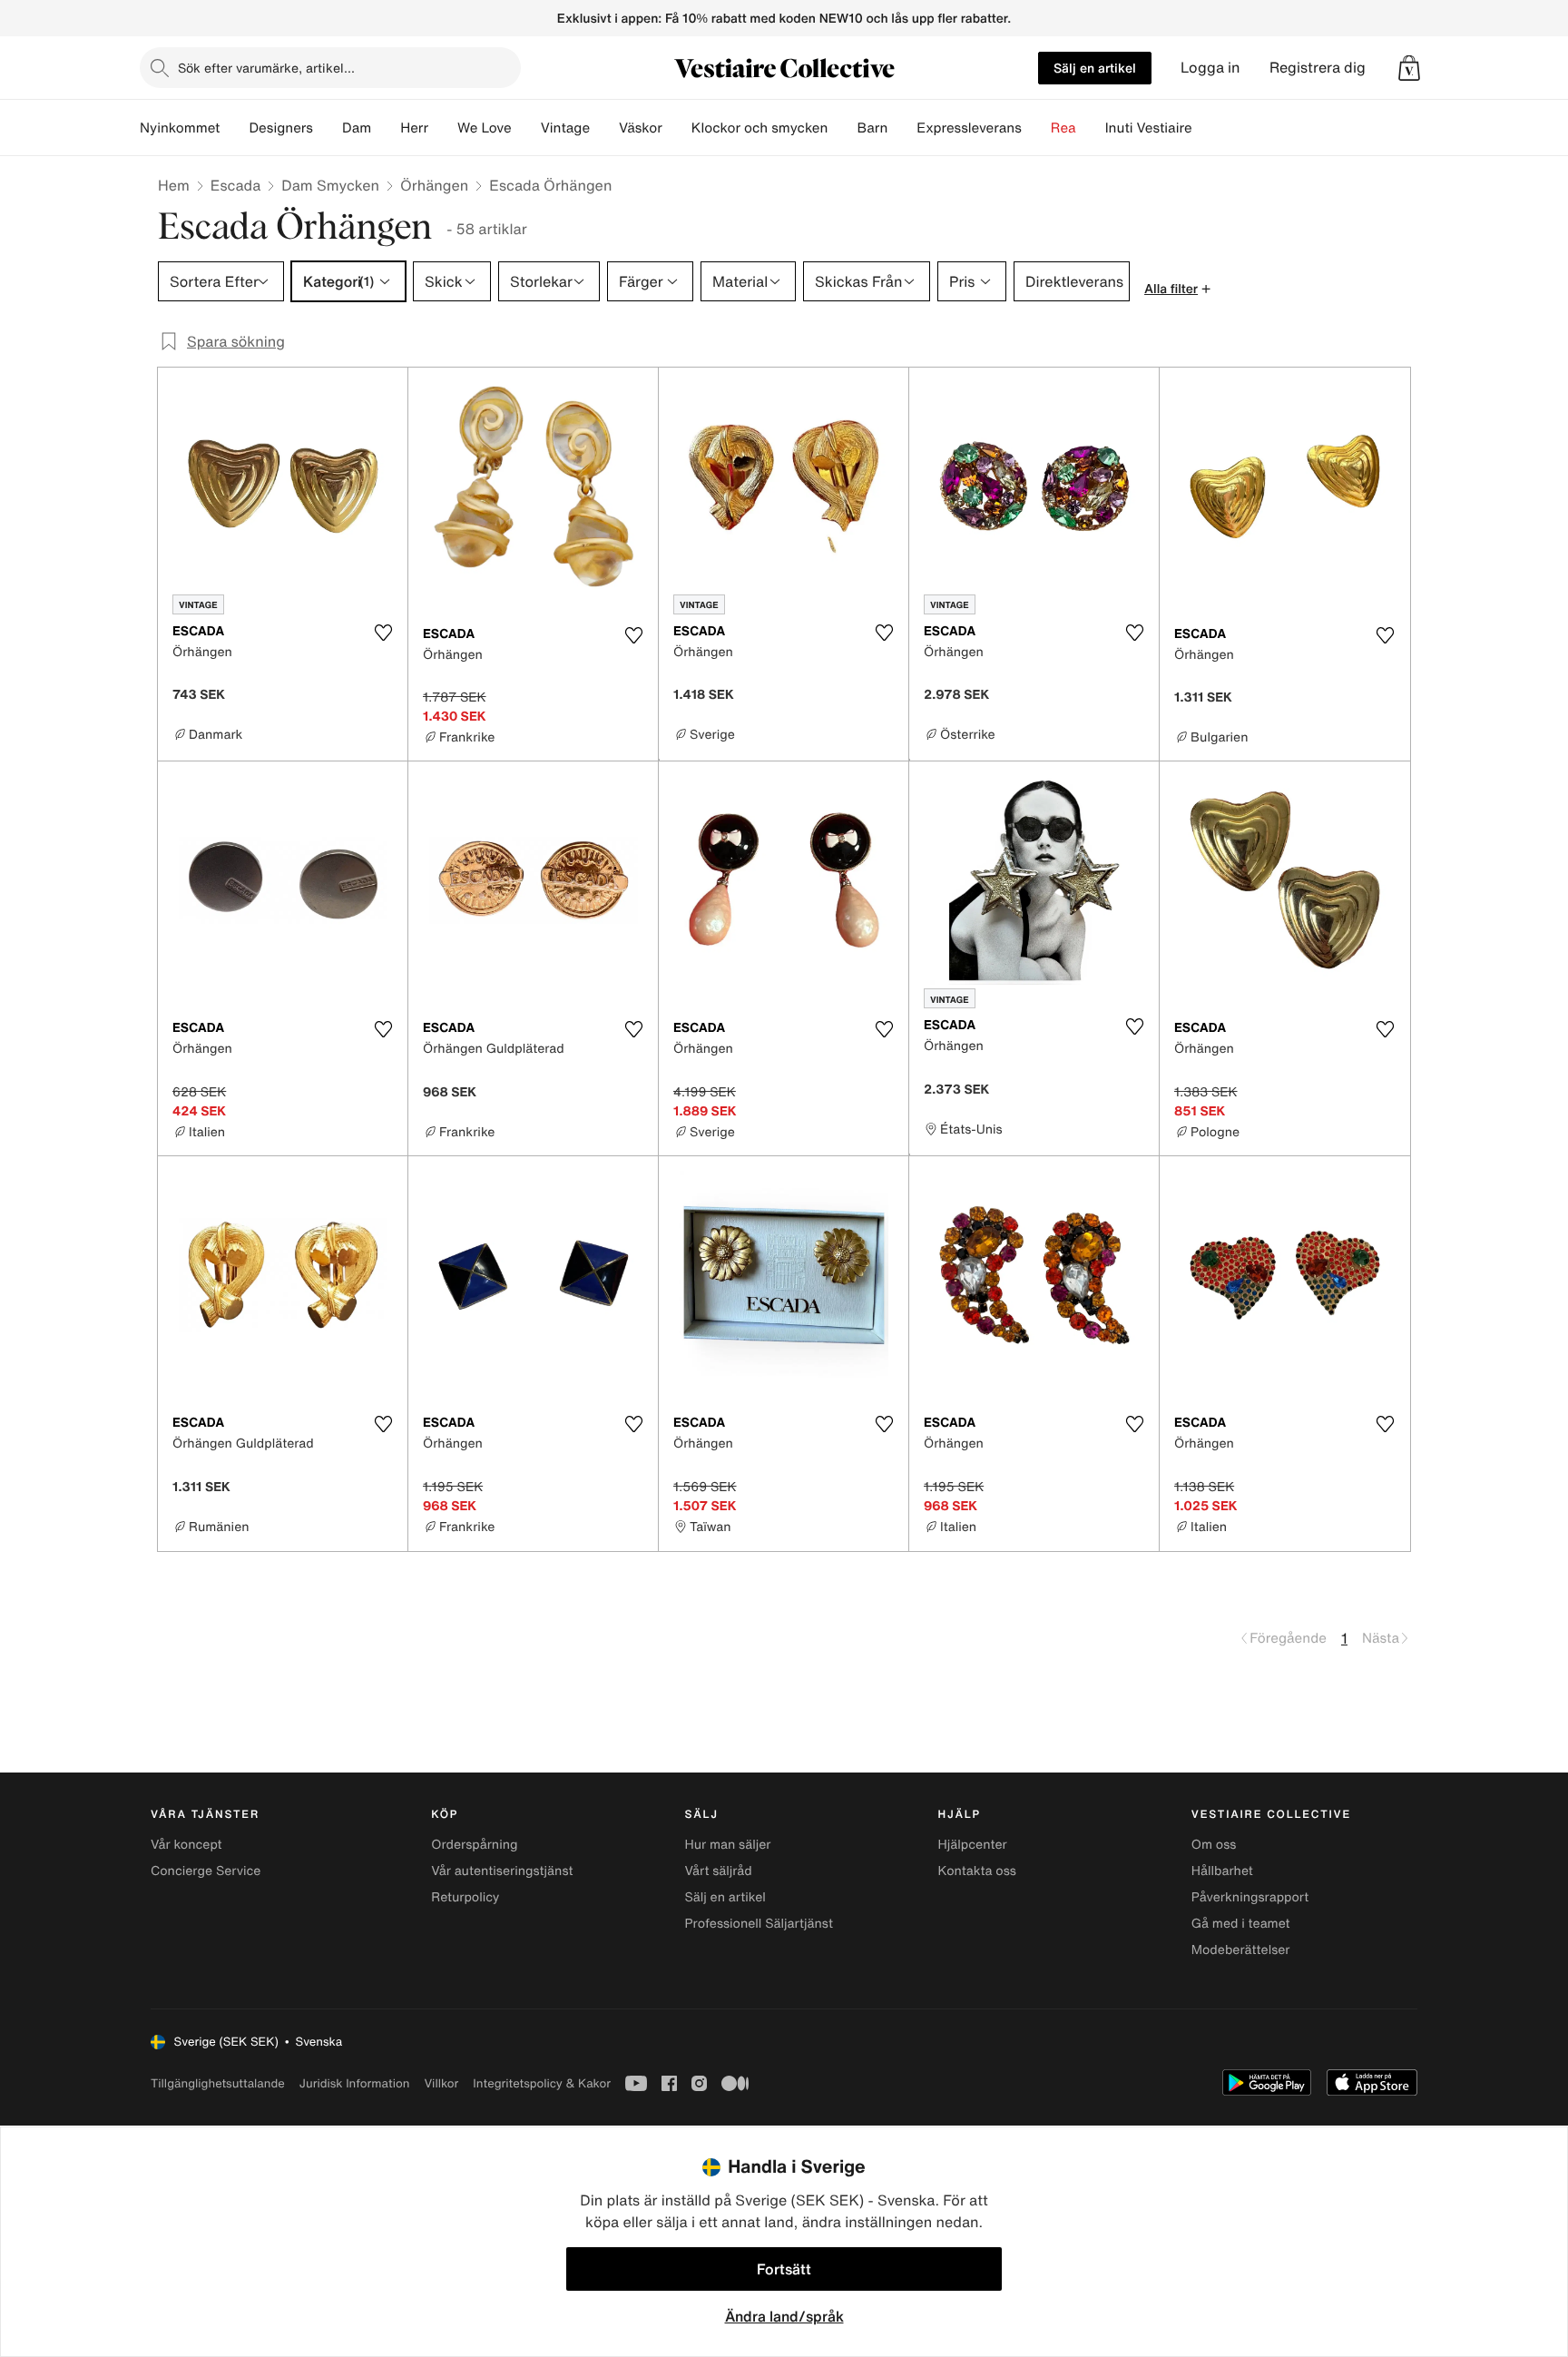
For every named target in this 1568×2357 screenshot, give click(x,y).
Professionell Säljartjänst (759, 1924)
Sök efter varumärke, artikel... (266, 68)
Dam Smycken (330, 185)
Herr (414, 128)
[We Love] (526, 128)
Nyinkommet (180, 128)
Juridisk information (355, 2083)
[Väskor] (677, 128)
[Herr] (443, 128)
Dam (357, 128)
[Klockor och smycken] (842, 128)
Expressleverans (969, 128)
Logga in (1210, 68)
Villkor (441, 2083)
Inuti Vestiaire (1149, 128)
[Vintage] (604, 128)
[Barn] (902, 128)
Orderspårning (474, 1845)
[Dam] (386, 128)
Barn (872, 128)
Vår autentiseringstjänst (502, 1871)
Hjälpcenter (973, 1845)
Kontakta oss (977, 1871)
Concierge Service (206, 1871)
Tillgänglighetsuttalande (218, 2083)
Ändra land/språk (784, 2316)
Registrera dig (1318, 68)
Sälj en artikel (1095, 68)
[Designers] (328, 128)
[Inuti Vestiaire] (1207, 128)
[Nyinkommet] (234, 128)
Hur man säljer (727, 1845)
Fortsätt (784, 2269)
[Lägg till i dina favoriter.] (383, 633)
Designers (281, 128)
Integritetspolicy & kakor (542, 2083)
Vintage (565, 128)
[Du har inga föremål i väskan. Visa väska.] (1409, 68)
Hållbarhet (1222, 1871)
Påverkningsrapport (1250, 1897)
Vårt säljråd (718, 1871)
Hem (174, 185)
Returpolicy (465, 1897)
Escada (235, 185)
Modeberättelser (1241, 1950)
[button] (1409, 68)
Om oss (1214, 1845)
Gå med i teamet (1241, 1924)
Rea (1063, 128)
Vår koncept (186, 1845)
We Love (485, 128)
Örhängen (434, 185)
